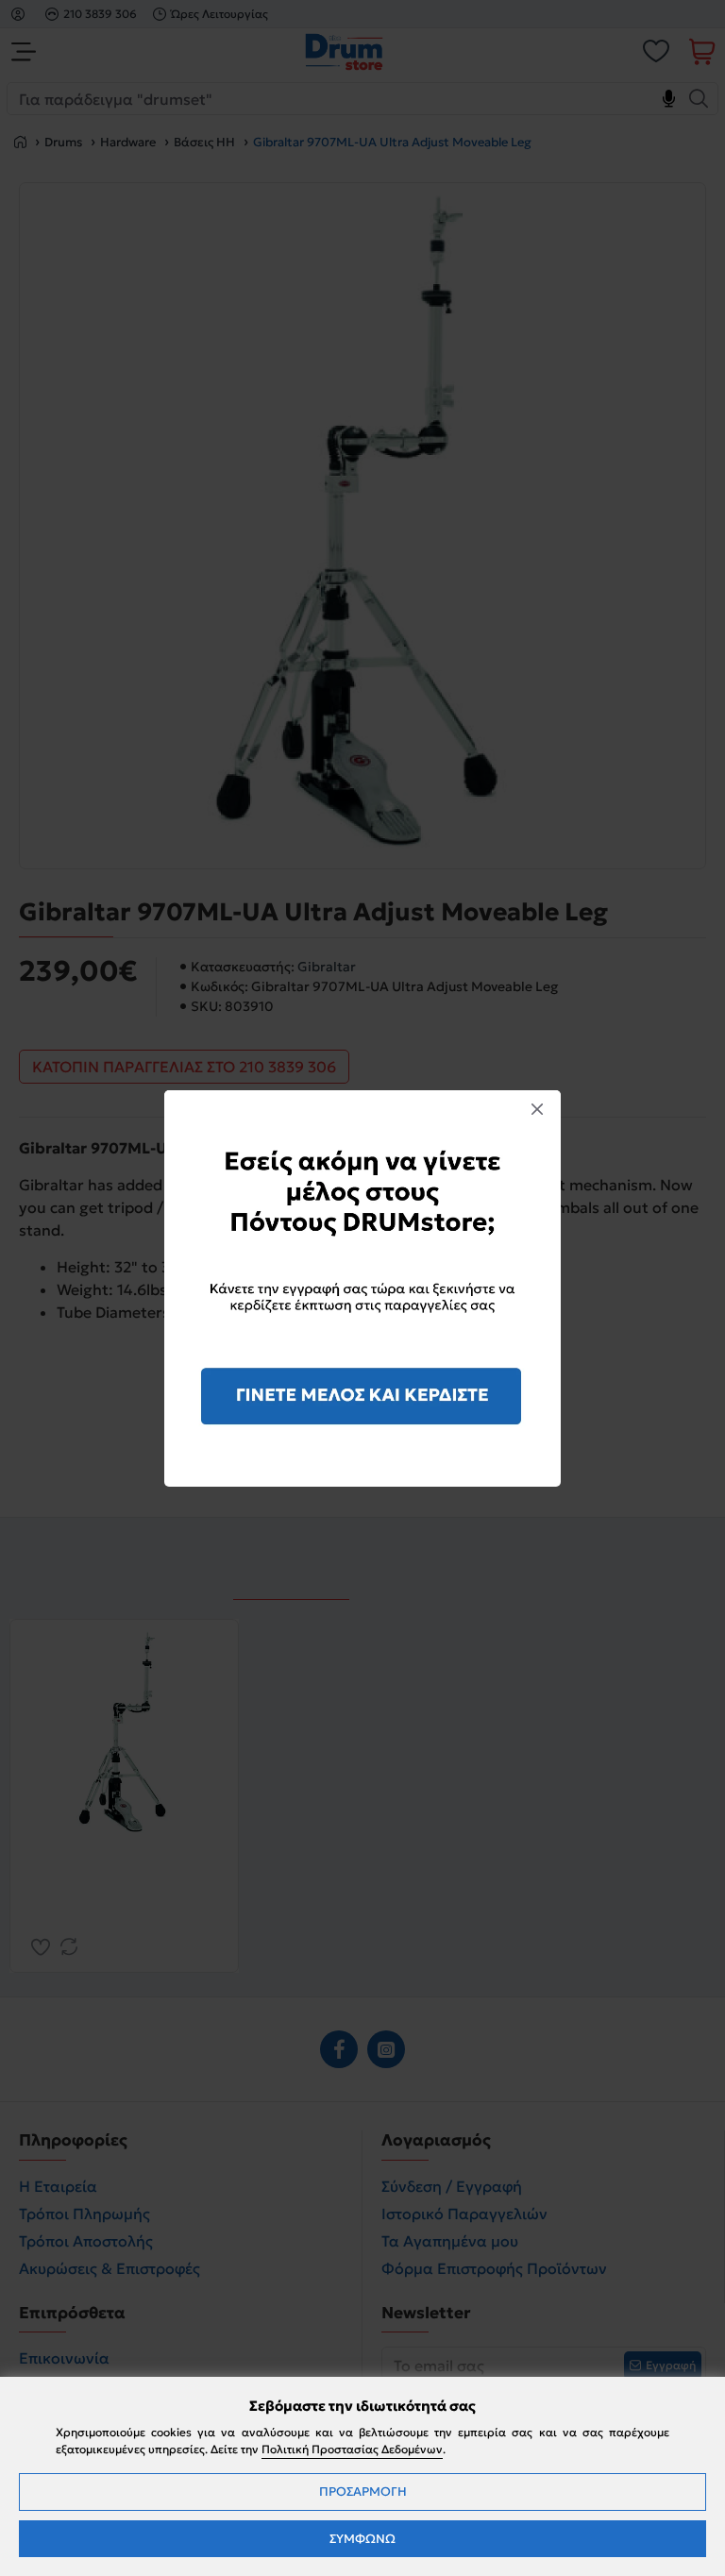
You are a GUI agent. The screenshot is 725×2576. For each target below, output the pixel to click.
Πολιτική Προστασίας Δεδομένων (352, 2449)
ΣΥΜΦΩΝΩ (362, 2539)
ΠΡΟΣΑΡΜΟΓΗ (363, 2492)
